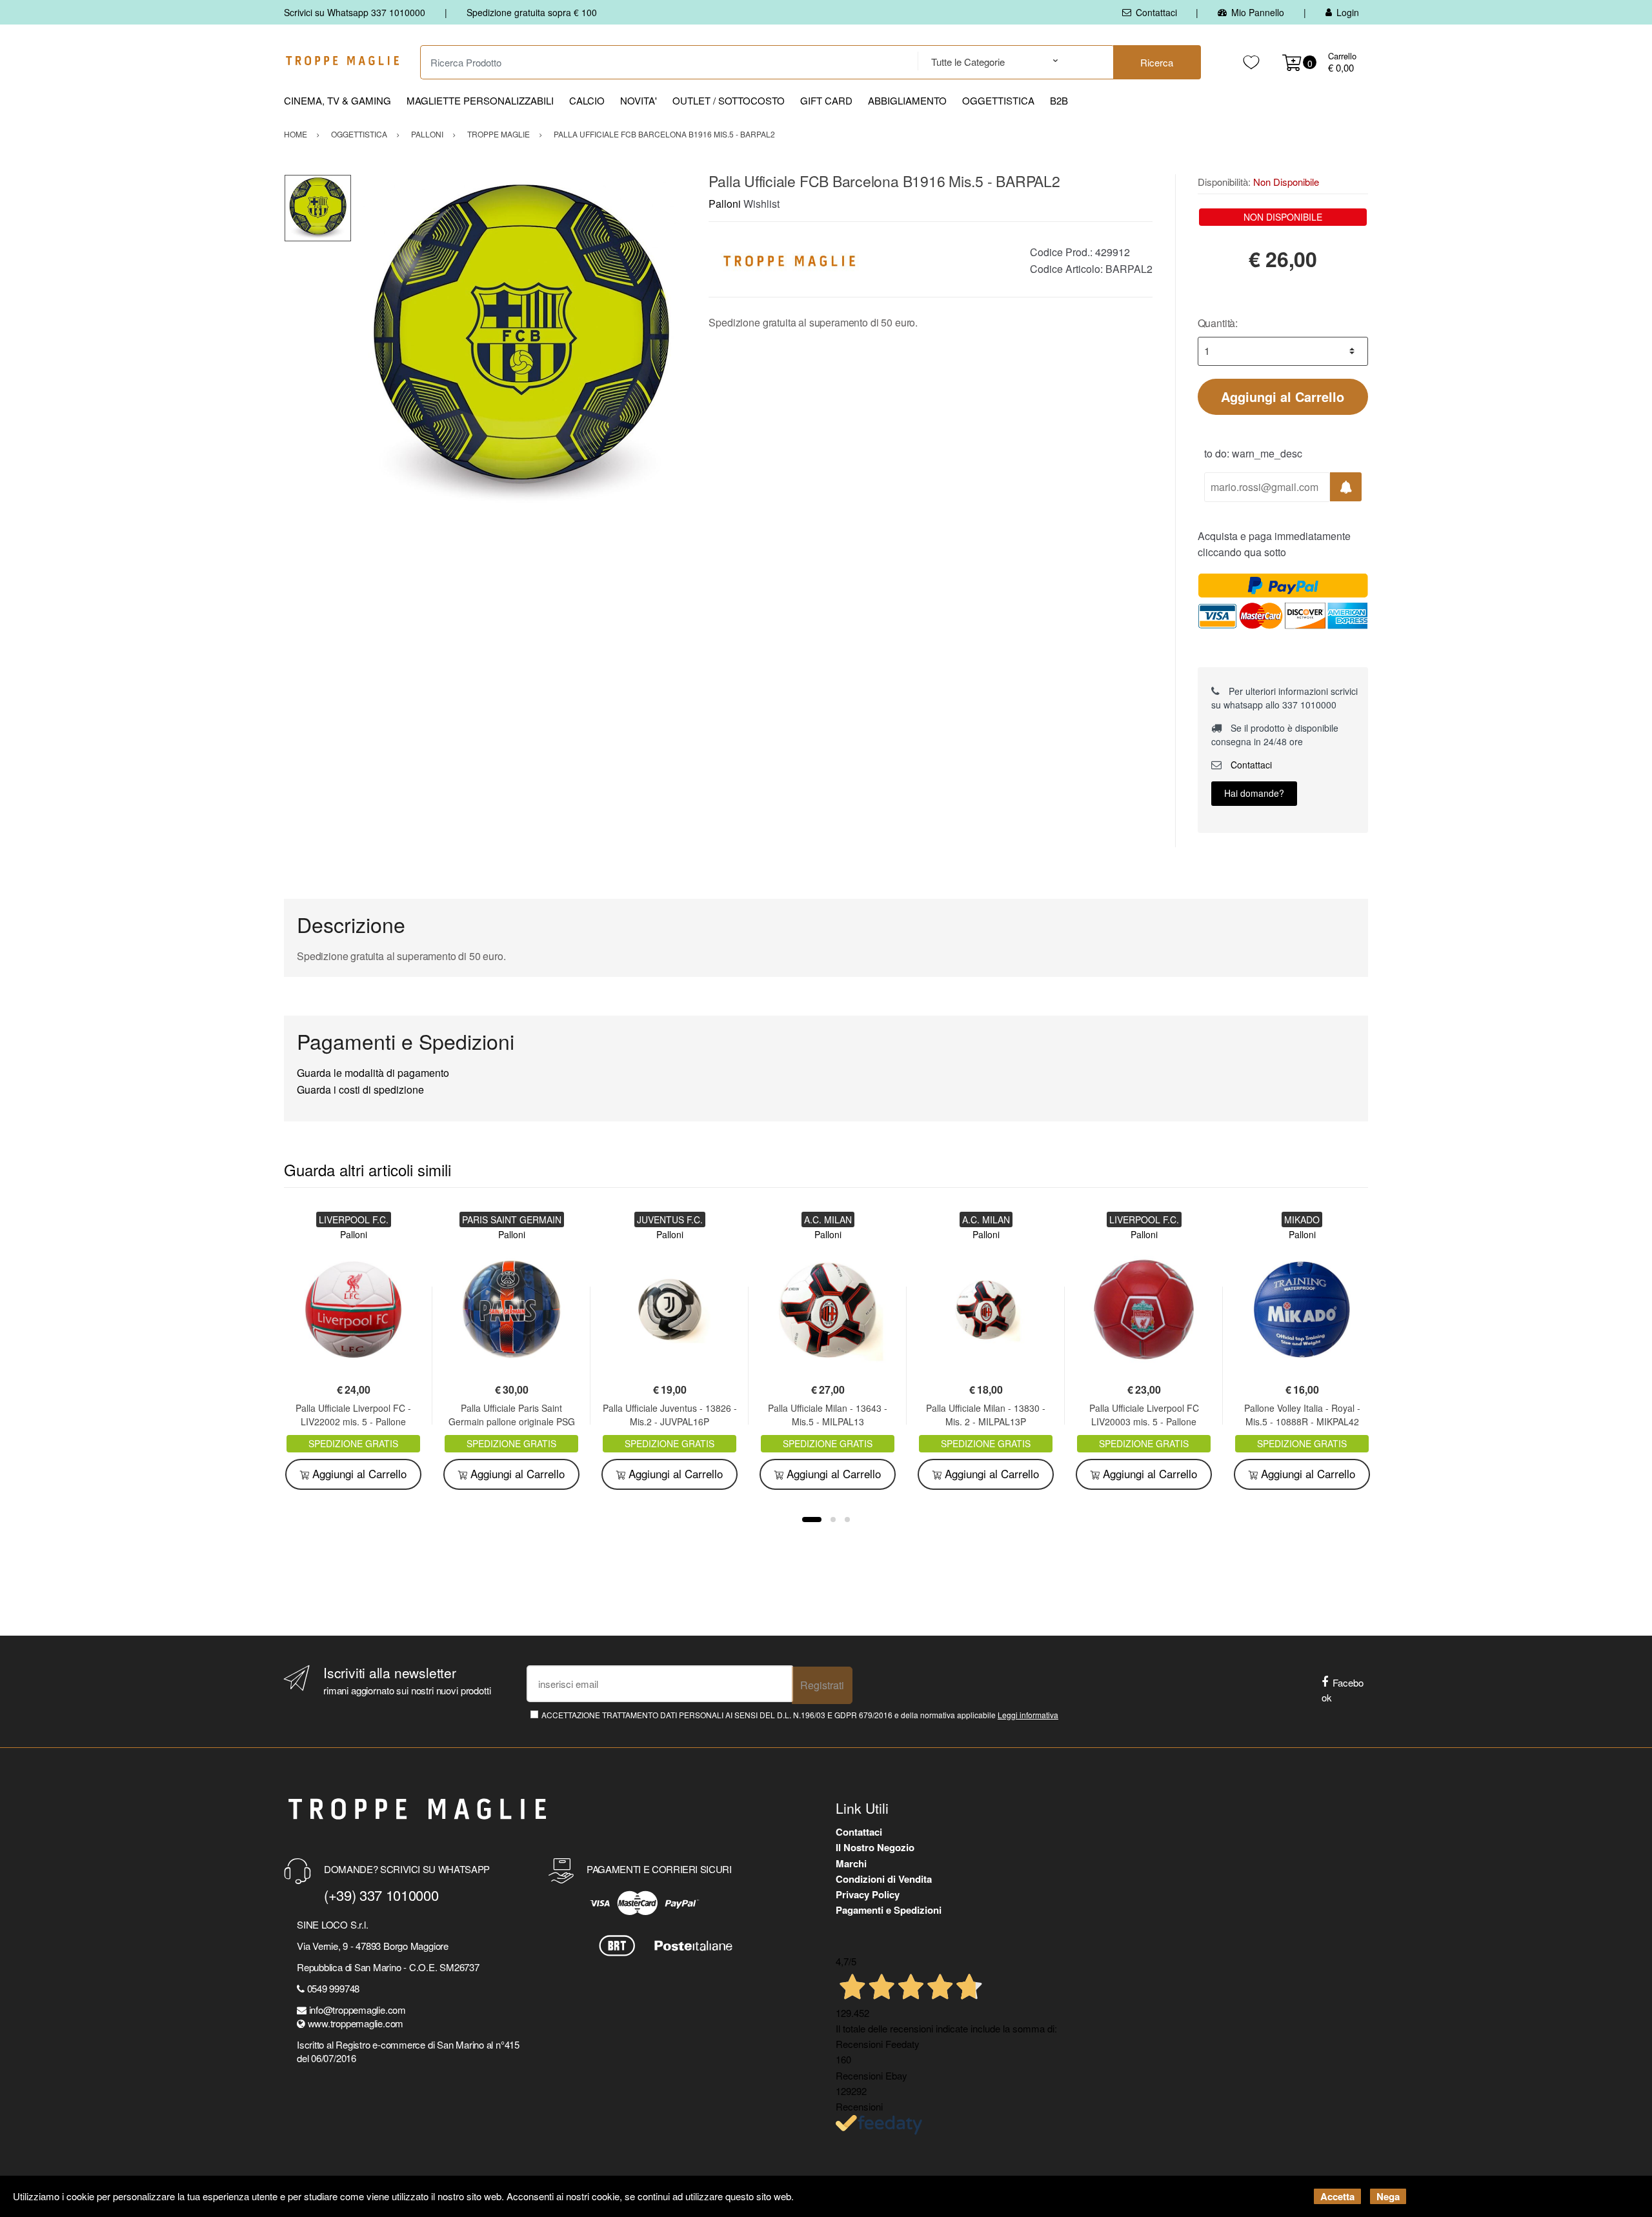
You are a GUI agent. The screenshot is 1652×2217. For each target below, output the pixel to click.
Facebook (1343, 1690)
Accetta (1337, 2196)
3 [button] (847, 1520)
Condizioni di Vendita (884, 1879)
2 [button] (833, 1520)
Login (1348, 12)
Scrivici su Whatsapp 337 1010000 (355, 12)
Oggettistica (998, 100)
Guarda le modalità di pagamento (373, 1073)
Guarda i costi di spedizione (360, 1089)
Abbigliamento (907, 100)
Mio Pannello (1258, 12)
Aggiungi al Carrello (1283, 396)
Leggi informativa (1028, 1715)
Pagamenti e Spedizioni (889, 1910)
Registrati (822, 1685)
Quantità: (1218, 323)
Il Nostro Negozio (875, 1847)
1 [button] (812, 1520)
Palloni (725, 204)
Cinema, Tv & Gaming (337, 100)
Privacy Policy (868, 1894)
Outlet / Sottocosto (729, 100)
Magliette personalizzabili (480, 100)
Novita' (639, 100)
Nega (1388, 2196)
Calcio (587, 100)
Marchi (851, 1863)
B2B (1059, 100)
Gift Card (826, 100)
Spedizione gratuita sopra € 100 (532, 12)
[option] (521, 343)
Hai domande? (1254, 793)
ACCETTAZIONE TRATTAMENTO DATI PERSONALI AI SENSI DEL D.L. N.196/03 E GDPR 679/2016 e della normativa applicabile (800, 1715)
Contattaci (1156, 12)
